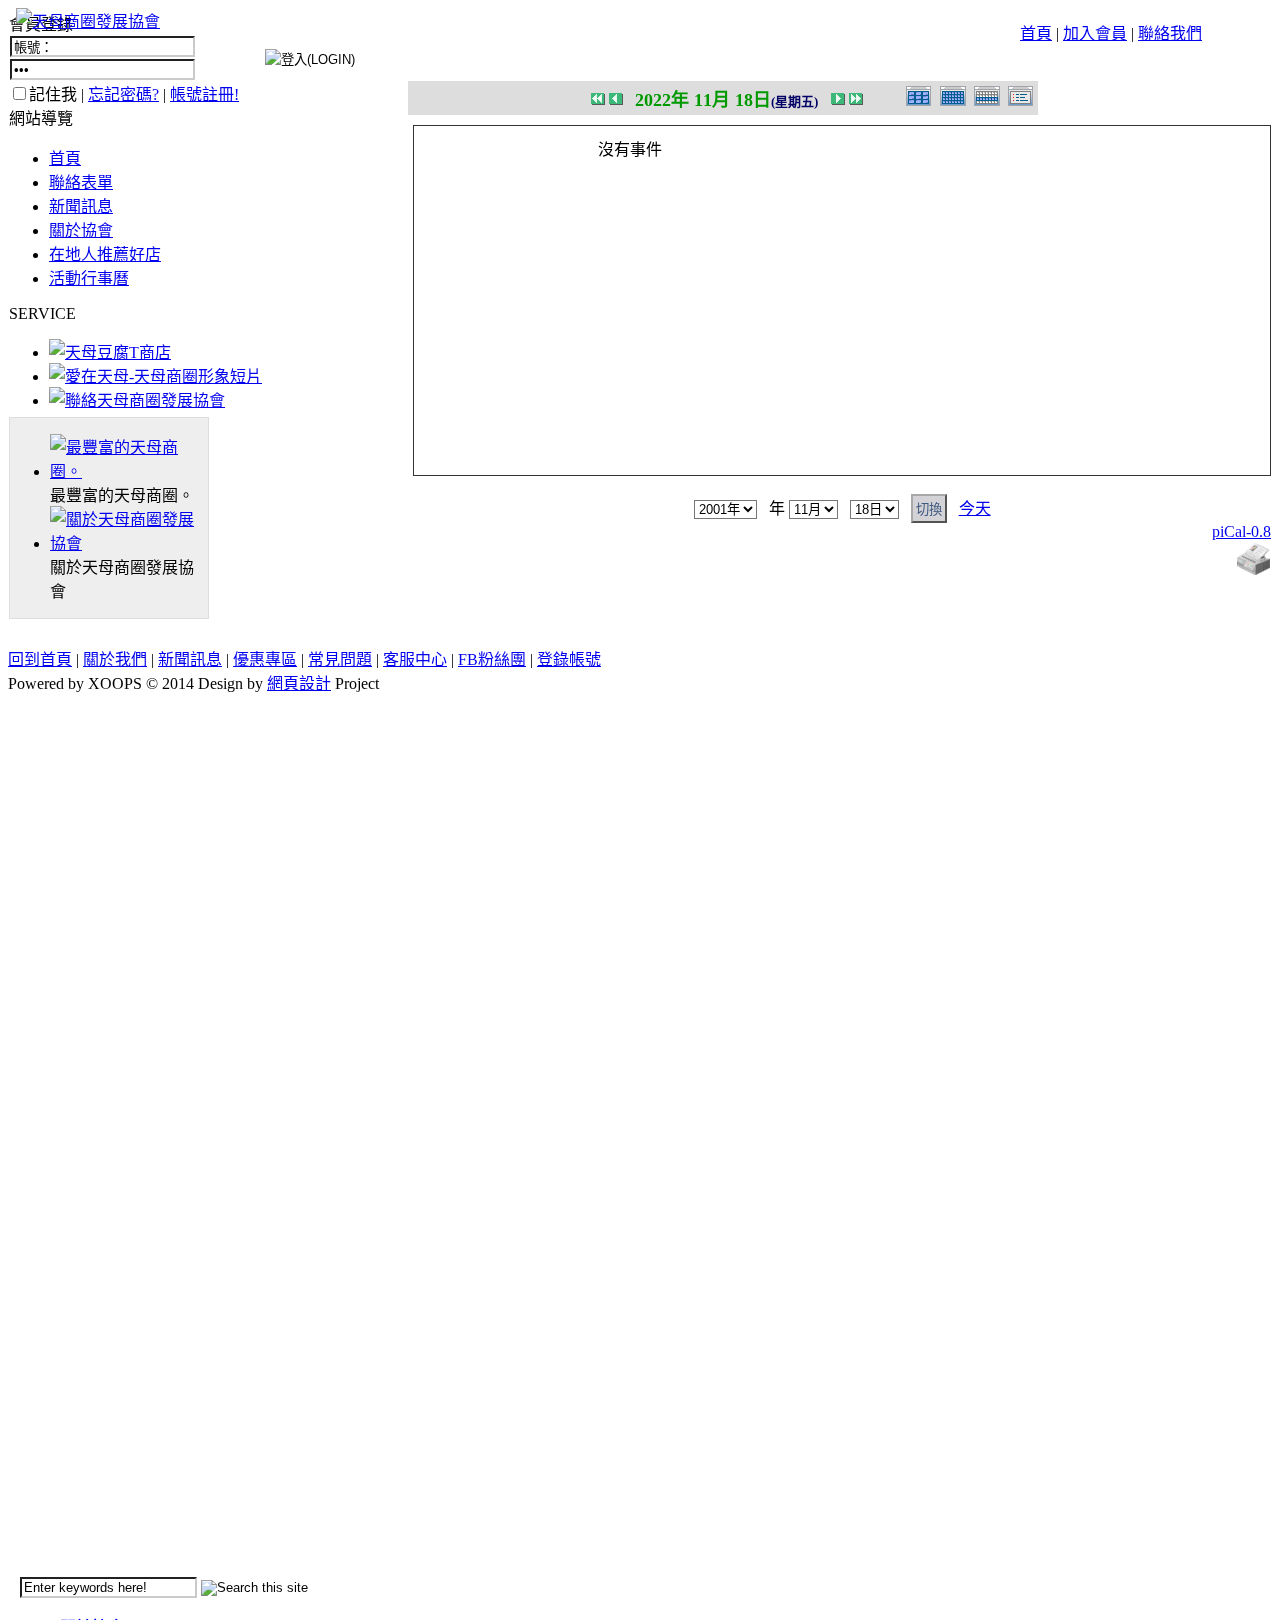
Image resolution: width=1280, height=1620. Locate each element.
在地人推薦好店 (105, 254)
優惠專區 (265, 659)
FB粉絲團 (492, 659)
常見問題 (340, 659)
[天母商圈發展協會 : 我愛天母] (88, 21)
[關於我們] (129, 543)
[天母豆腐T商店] (110, 352)
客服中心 (415, 659)
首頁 (1036, 33)
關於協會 (81, 230)
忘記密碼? (123, 94)
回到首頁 (40, 659)
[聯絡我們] (137, 400)
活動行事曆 (89, 278)
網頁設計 (299, 683)
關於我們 (115, 659)
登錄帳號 (569, 659)
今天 (975, 508)
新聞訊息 (81, 206)
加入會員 (1095, 33)
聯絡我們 (1170, 33)
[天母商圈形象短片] (155, 376)
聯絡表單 (81, 182)
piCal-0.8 (1241, 531)
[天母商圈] (129, 471)
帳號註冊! (204, 94)
